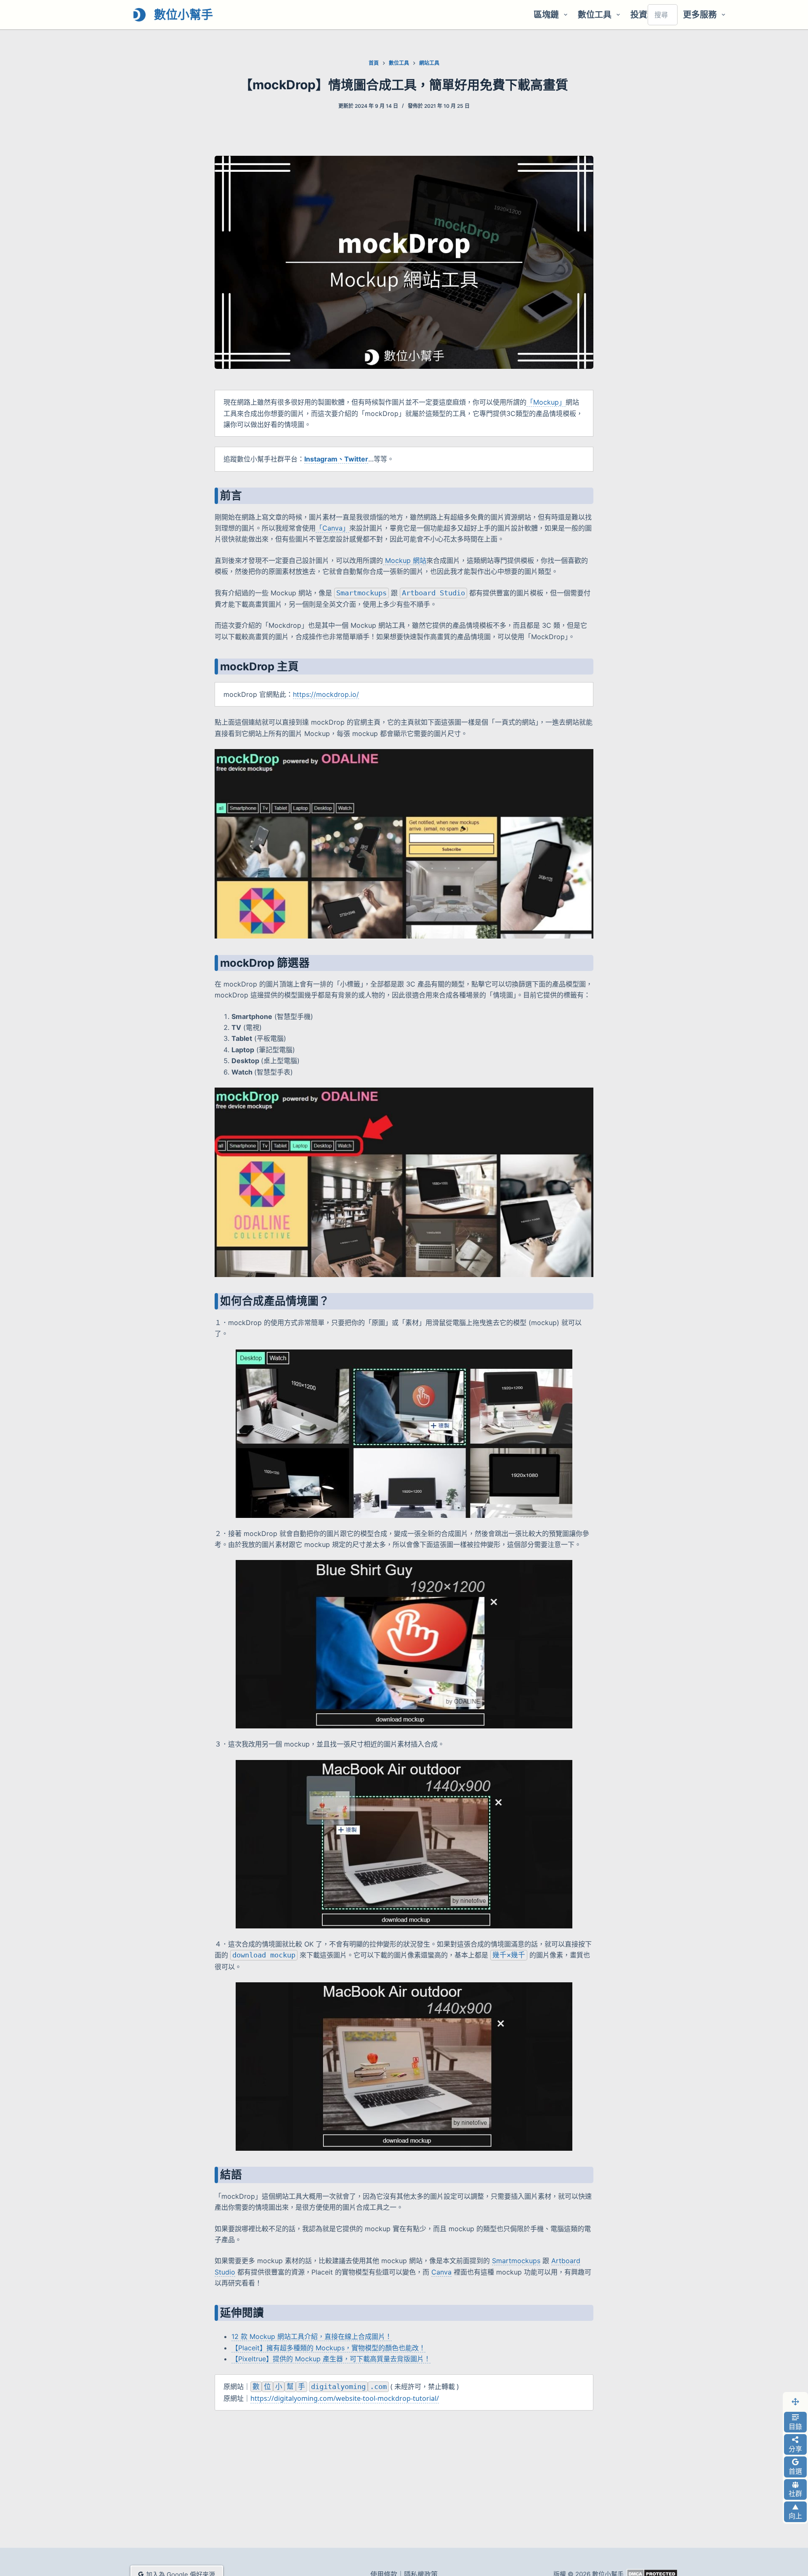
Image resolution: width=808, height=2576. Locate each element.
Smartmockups (516, 2261)
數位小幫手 (183, 15)
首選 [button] (795, 2471)
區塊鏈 (546, 15)
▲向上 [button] (795, 2512)
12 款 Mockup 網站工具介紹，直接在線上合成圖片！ (312, 2336)
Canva (441, 2272)
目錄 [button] (795, 2427)
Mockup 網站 (405, 560)
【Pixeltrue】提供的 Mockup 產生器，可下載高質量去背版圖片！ (331, 2359)
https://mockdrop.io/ (326, 694)
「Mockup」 (546, 402)
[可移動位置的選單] (795, 2402)
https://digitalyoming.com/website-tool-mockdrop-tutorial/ (345, 2398)
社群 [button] (795, 2493)
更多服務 (700, 15)
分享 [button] (795, 2449)
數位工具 (595, 15)
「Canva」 (332, 528)
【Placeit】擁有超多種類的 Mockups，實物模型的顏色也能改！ (328, 2348)
